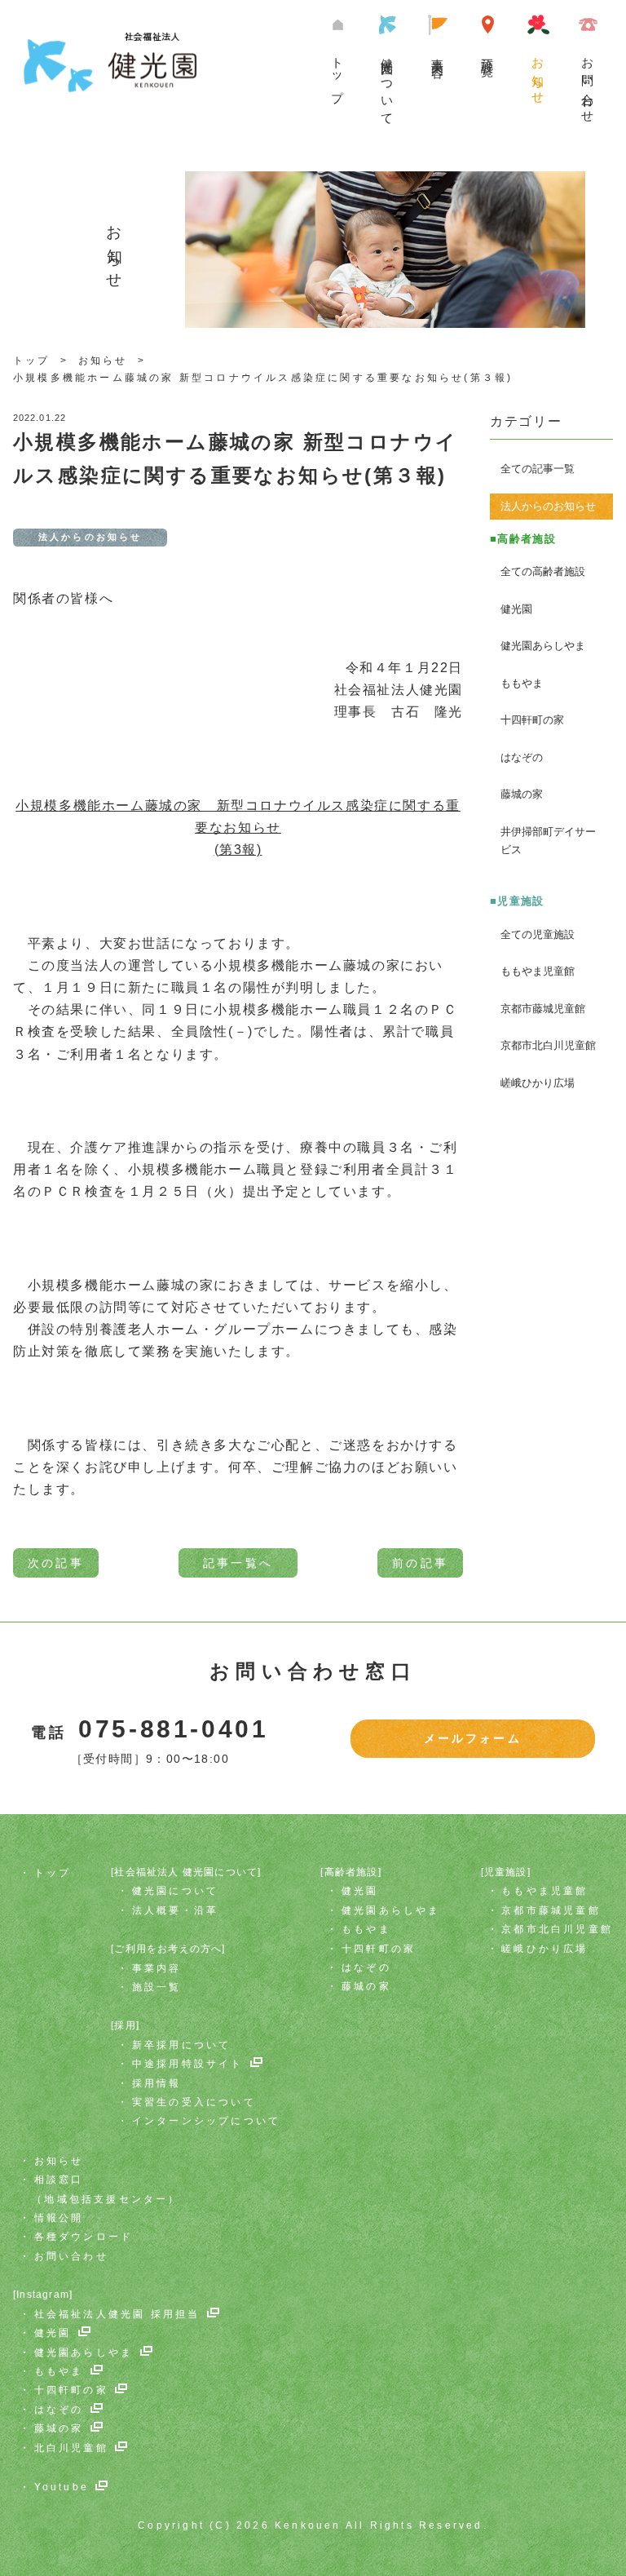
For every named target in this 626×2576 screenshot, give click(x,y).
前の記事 (420, 1563)
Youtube (62, 2487)
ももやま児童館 (538, 971)
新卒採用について (182, 2045)
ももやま (522, 683)
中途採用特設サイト (188, 2064)
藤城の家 (522, 794)
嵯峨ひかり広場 (538, 1083)
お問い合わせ (588, 84)
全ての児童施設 (538, 934)
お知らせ (538, 75)
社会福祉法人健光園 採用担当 (117, 2314)
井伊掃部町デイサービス (548, 841)
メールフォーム (473, 1738)
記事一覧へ (238, 1563)
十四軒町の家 (532, 720)
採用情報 (157, 2083)
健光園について (388, 85)
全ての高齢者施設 (543, 571)
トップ (338, 73)
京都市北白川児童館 (548, 1045)
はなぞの (522, 757)
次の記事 (56, 1563)
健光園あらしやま (543, 646)
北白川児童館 (71, 2448)
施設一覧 (488, 54)
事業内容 (438, 54)
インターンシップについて (206, 2121)
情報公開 (59, 2218)
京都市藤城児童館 (543, 1009)
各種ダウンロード (84, 2237)
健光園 (516, 609)
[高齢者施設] (350, 1872)
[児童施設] (506, 1872)
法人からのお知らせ (548, 506)
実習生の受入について (194, 2102)
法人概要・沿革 (175, 1910)
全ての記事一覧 (538, 469)
